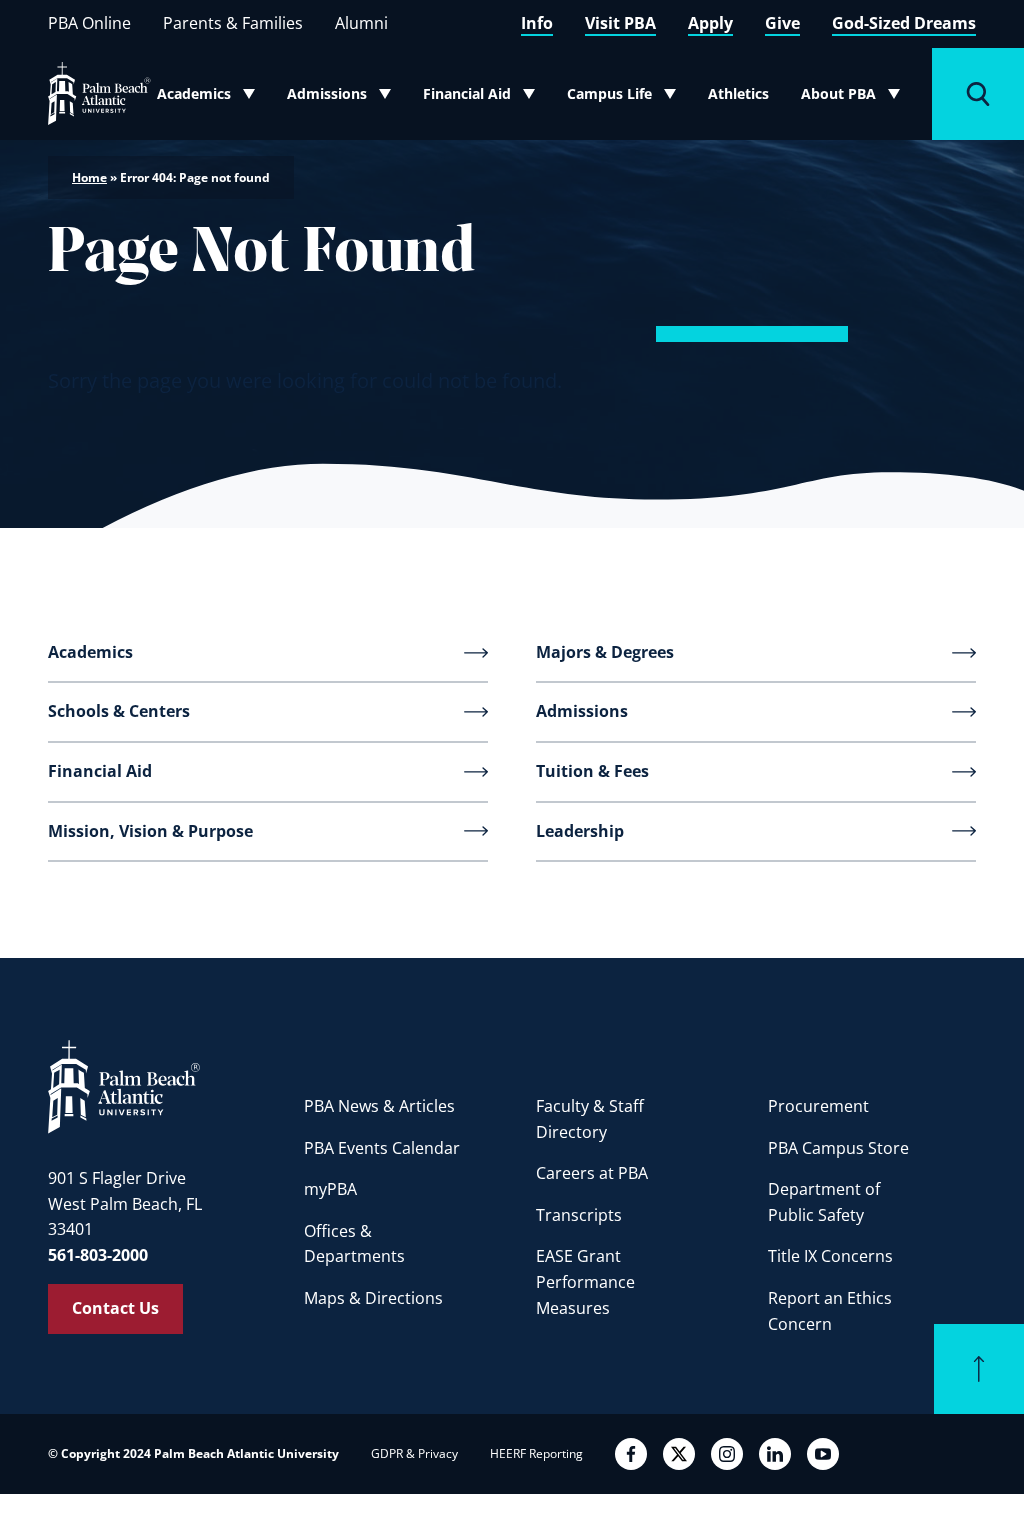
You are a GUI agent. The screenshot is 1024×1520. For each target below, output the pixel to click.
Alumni (361, 23)
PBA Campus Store (838, 1148)
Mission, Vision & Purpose (150, 831)
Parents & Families (233, 23)
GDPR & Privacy (414, 1453)
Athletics (738, 93)
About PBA (856, 98)
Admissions (344, 98)
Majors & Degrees (605, 652)
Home (89, 177)
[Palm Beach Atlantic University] (124, 1086)
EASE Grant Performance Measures (585, 1281)
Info (537, 23)
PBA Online (89, 23)
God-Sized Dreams (904, 23)
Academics (212, 98)
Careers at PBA (592, 1173)
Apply (710, 23)
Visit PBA (620, 23)
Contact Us (115, 1308)
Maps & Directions (373, 1298)
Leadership (580, 831)
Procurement (818, 1106)
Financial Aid (480, 98)
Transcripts (579, 1215)
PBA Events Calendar (382, 1148)
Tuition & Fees (592, 771)
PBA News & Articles (379, 1106)
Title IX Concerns (830, 1256)
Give (782, 23)
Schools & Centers (119, 711)
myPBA (330, 1189)
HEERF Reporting (536, 1453)
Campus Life (624, 98)
